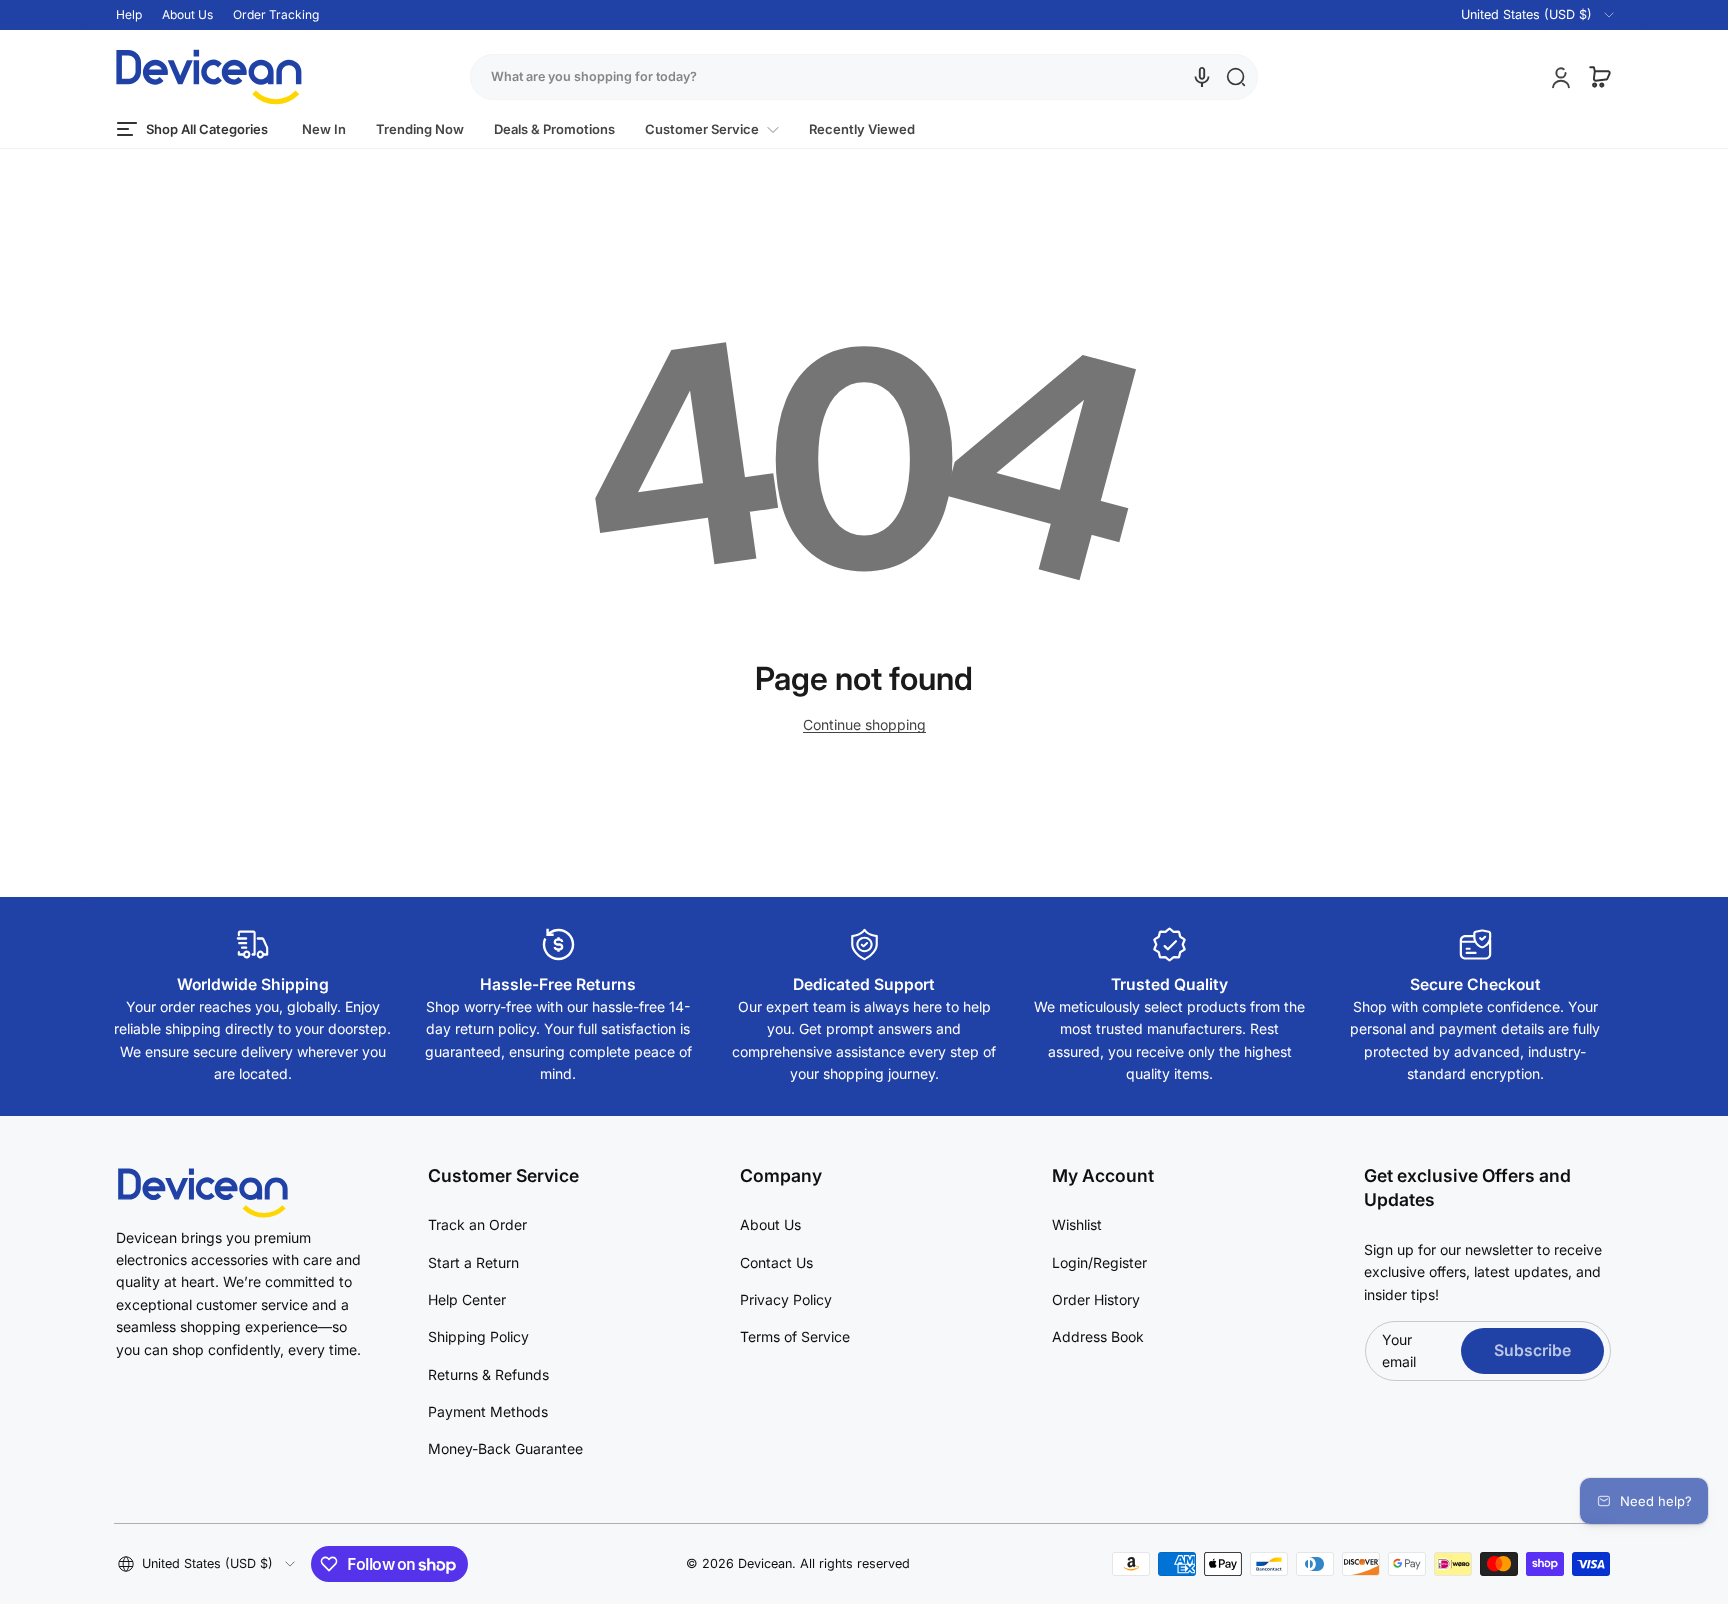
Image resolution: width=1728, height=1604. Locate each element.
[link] (712, 129)
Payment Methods (488, 1411)
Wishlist (1077, 1224)
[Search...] (1236, 77)
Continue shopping (864, 724)
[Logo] (209, 77)
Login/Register (1099, 1262)
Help (129, 14)
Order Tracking (276, 14)
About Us (187, 14)
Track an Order (477, 1224)
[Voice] (1202, 77)
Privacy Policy (786, 1299)
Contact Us (776, 1262)
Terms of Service (795, 1336)
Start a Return (473, 1262)
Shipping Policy (478, 1336)
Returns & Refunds (488, 1374)
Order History (1096, 1299)
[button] (1525, 15)
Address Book (1098, 1336)
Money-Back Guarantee (505, 1448)
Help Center (467, 1299)
